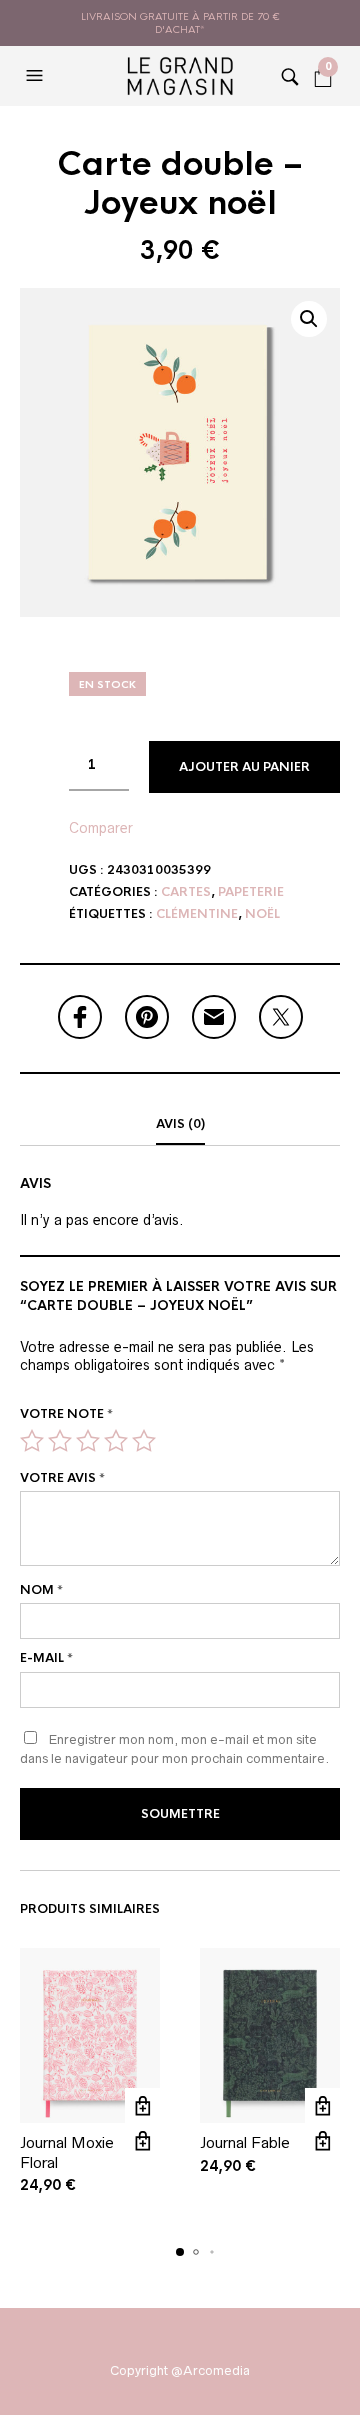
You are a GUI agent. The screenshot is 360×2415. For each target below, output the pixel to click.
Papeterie (251, 892)
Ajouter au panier (244, 767)
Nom (41, 1590)
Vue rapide (142, 2140)
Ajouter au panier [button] (142, 2105)
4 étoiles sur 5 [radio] (116, 1441)
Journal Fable (245, 2142)
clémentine (197, 914)
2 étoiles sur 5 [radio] (60, 1441)
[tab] (180, 1125)
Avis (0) (180, 1124)
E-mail (46, 1658)
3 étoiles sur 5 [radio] (88, 1441)
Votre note (66, 1414)
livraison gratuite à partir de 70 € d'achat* (180, 23)
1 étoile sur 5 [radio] (32, 1441)
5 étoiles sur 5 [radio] (144, 1441)
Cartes (186, 892)
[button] (37, 76)
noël (262, 914)
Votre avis (62, 1478)
